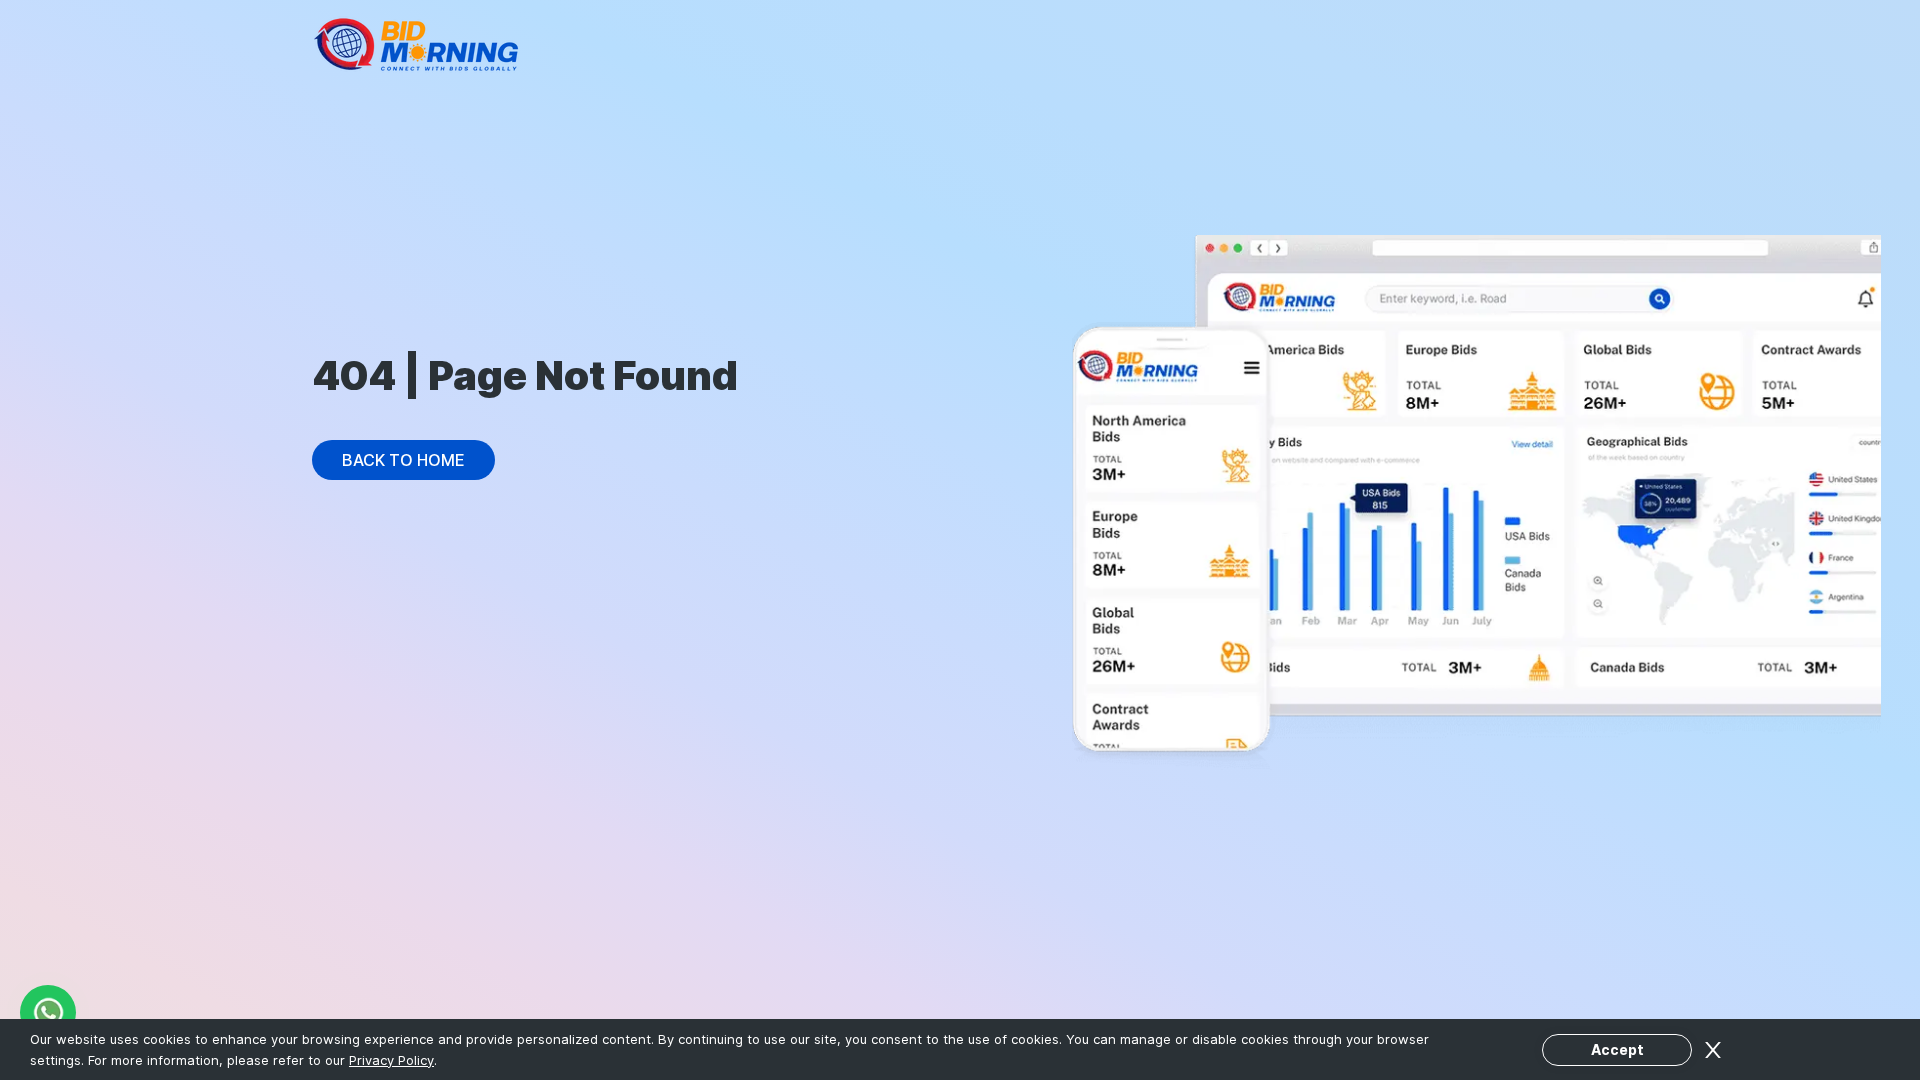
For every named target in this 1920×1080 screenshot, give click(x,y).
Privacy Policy (391, 1060)
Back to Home (403, 460)
